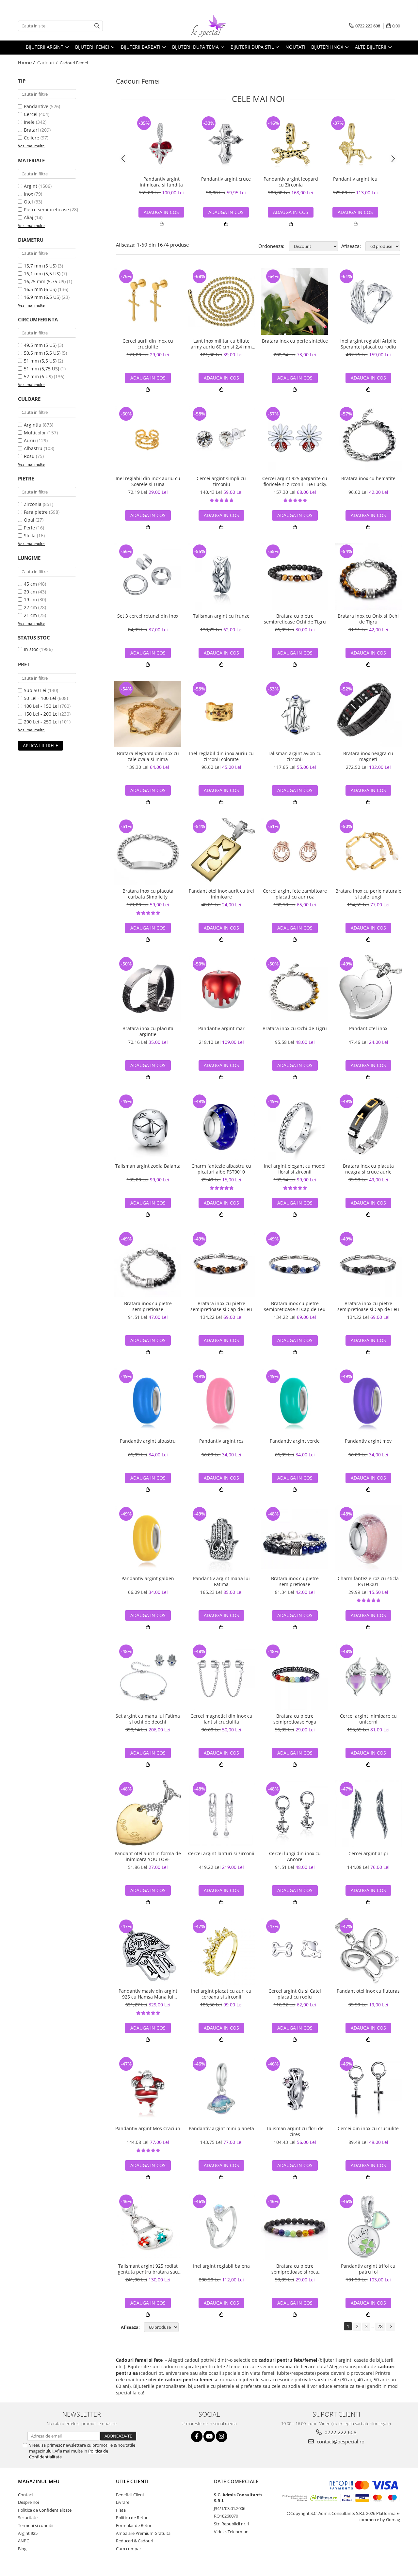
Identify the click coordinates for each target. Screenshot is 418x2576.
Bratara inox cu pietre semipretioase (148, 1306)
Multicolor (35, 433)
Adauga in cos (161, 212)
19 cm (30, 599)
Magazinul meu (39, 2481)
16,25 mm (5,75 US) (45, 281)
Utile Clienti (132, 2481)
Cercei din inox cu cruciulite (368, 2129)
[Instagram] (222, 2436)
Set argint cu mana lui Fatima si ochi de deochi (148, 1719)
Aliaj (29, 217)
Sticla (30, 535)
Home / (27, 63)
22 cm (30, 607)
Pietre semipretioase (46, 210)
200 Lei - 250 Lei (41, 722)
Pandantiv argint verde (295, 1441)
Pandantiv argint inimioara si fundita (161, 182)
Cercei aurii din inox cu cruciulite (148, 344)
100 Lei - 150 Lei (41, 706)
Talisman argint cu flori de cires (295, 2131)
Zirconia (33, 504)
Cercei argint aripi (368, 1854)
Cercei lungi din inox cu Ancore (295, 1856)
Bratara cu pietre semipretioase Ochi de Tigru (295, 619)
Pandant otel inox (368, 1029)
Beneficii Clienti (131, 2495)
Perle (29, 528)
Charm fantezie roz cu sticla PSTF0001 (368, 1581)
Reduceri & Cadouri (135, 2541)
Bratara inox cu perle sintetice (295, 341)
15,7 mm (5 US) (40, 266)
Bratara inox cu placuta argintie (148, 1031)
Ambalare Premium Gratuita (143, 2533)
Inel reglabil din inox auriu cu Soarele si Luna (148, 481)
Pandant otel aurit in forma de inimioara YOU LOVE (148, 1856)
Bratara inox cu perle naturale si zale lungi (368, 894)
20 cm (30, 592)
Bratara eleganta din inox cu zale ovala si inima (148, 756)
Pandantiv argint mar (221, 1029)
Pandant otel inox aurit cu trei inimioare (221, 894)
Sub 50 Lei (35, 690)
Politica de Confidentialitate (45, 2510)
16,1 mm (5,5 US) (42, 274)
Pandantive (36, 106)
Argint (31, 186)
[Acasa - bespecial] (209, 26)
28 (380, 2326)
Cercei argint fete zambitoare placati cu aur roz (295, 894)
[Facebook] (197, 2436)
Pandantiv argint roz (221, 1441)
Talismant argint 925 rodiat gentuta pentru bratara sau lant (148, 2269)
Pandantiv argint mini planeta (221, 2129)
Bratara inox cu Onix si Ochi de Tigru (368, 619)
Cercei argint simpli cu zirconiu (221, 481)
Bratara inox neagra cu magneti (368, 756)
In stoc (31, 649)
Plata (121, 2510)
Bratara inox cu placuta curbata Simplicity (148, 894)
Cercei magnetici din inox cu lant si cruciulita (221, 1719)
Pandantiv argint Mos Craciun (148, 2129)
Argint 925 (28, 2533)
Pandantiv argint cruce (226, 179)
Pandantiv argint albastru (148, 1441)
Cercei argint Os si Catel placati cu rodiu (295, 1994)
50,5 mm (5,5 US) (42, 353)
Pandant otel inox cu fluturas (368, 1991)
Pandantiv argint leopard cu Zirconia (291, 182)
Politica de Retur (132, 2518)
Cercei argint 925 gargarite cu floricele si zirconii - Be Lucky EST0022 (295, 481)
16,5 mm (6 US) (40, 289)
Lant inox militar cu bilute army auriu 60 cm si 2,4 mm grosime (221, 344)
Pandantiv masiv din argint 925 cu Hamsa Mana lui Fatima (148, 1994)
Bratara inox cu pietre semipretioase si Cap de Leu (221, 1306)
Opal (29, 520)
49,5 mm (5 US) (40, 345)
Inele (29, 122)
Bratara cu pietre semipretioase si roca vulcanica (295, 2269)
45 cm (30, 584)
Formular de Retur (134, 2525)
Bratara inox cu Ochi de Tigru (295, 1029)
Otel (28, 202)
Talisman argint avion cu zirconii (295, 756)
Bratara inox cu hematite (368, 478)
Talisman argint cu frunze (221, 616)
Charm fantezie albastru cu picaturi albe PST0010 (221, 1169)
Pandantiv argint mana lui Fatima (221, 1581)
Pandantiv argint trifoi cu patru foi (368, 2269)
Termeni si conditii (36, 2525)
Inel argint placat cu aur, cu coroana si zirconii (221, 1994)
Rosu (29, 456)
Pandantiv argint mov (368, 1441)
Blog (22, 2549)
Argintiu (33, 425)
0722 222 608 (340, 2432)
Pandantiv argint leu (355, 179)
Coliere (32, 138)
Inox (28, 194)
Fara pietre (36, 512)
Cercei (31, 114)
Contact (26, 2495)
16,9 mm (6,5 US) (42, 297)
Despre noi (28, 2502)
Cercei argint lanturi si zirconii (221, 1854)
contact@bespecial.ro (340, 2441)
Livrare (123, 2502)
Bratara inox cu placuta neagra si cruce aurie (368, 1169)
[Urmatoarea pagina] (391, 2327)
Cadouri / (48, 63)
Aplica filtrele (40, 745)
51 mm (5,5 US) (40, 361)
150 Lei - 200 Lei (41, 714)
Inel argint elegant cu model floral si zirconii (295, 1169)
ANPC (24, 2541)
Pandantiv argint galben (148, 1579)
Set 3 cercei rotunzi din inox (148, 616)
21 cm (30, 615)
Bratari (31, 130)
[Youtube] (209, 2436)
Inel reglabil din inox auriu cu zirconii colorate (221, 756)
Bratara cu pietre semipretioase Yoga (295, 1719)
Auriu (30, 440)
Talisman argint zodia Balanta (148, 1166)
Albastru (33, 448)
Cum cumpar (129, 2549)
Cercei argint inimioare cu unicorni (368, 1719)
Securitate (28, 2518)
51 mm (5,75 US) (41, 369)
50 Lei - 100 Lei (40, 698)
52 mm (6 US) (38, 376)
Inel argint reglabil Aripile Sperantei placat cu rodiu (368, 344)
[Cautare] (97, 26)
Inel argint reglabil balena (221, 2266)
